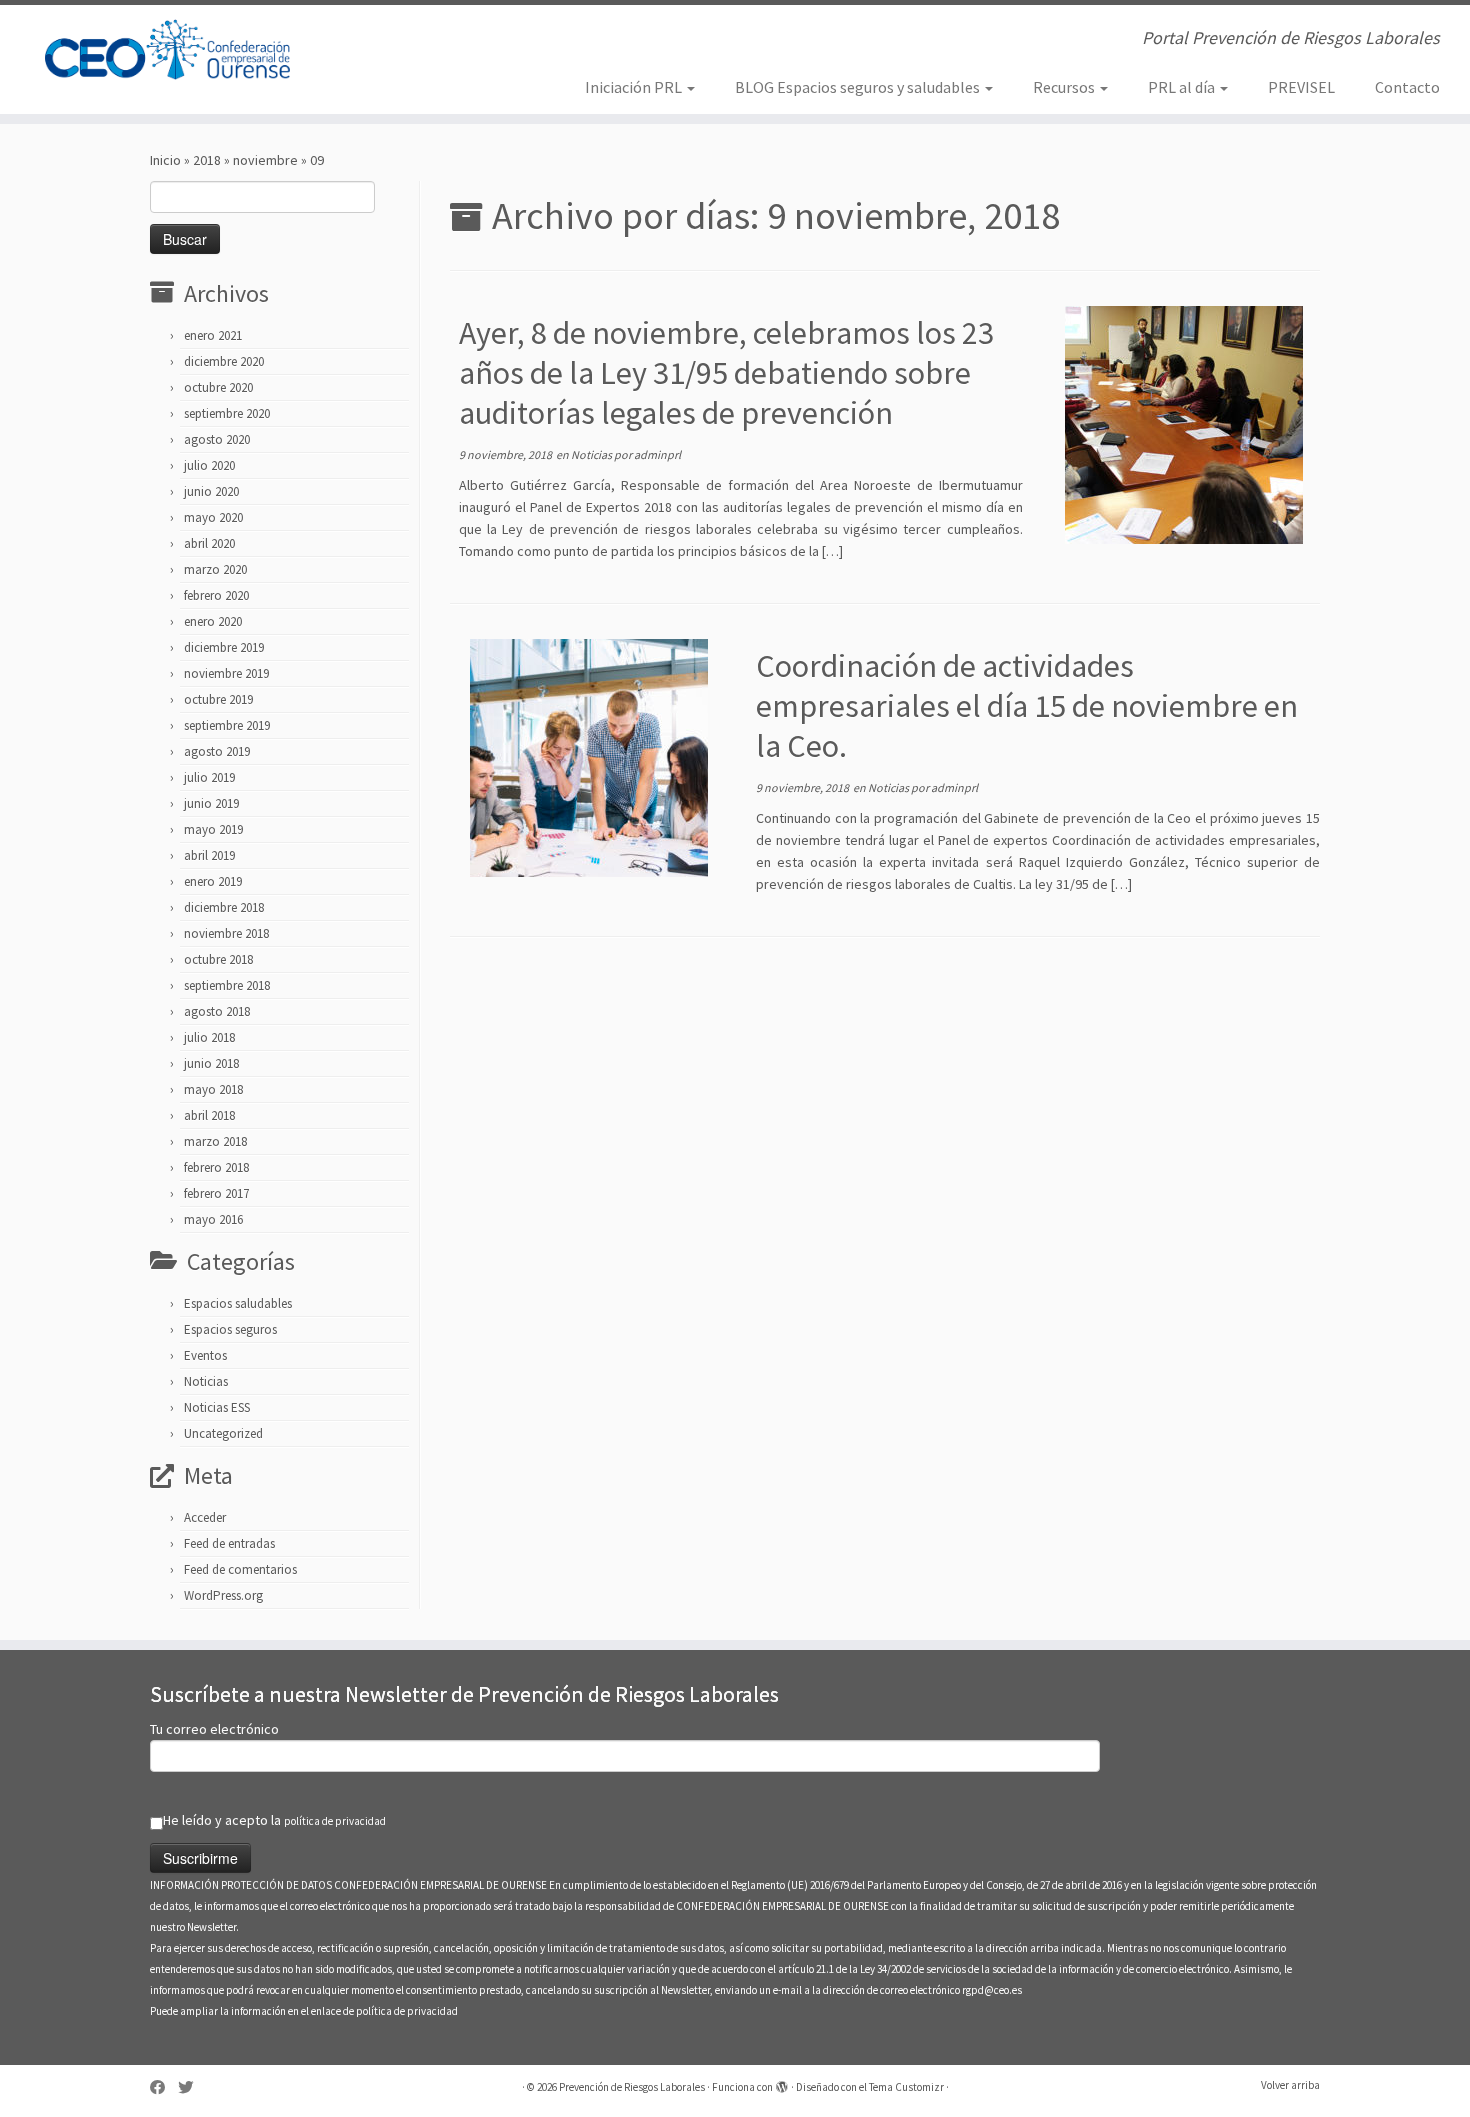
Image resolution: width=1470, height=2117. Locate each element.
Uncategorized (223, 1433)
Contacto (1407, 87)
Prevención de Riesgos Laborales (632, 2087)
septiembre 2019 (227, 725)
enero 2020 (213, 621)
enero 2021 (213, 335)
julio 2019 (209, 777)
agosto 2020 (217, 439)
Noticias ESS (217, 1407)
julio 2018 (209, 1037)
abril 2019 (209, 855)
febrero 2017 (216, 1193)
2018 (207, 160)
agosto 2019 (217, 751)
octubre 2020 (218, 387)
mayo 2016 (213, 1219)
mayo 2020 (213, 517)
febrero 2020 (216, 595)
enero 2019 (213, 881)
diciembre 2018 (224, 907)
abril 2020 (209, 543)
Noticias (206, 1381)
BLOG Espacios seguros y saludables (859, 87)
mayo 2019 (213, 829)
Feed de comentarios (240, 1569)
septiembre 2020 (227, 413)
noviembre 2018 (226, 933)
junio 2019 (211, 803)
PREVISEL (1301, 87)
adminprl (657, 454)
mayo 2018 (213, 1089)
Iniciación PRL (635, 87)
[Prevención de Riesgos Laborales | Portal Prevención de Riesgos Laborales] (169, 50)
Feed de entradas (229, 1543)
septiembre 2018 (227, 985)
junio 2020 (211, 491)
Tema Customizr (906, 2087)
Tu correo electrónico (214, 1729)
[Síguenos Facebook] (164, 2087)
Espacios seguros (230, 1329)
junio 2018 (211, 1063)
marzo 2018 (215, 1141)
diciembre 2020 (224, 361)
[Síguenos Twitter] (192, 2087)
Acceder (205, 1517)
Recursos (1065, 87)
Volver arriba (1290, 2085)
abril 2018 (209, 1115)
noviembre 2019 (226, 673)
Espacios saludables (238, 1303)
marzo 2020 (215, 569)
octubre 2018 (218, 959)
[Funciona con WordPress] (782, 2083)
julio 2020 (209, 465)
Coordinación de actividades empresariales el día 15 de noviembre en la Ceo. (1027, 706)
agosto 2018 (217, 1011)
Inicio (165, 160)
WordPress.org (223, 1595)
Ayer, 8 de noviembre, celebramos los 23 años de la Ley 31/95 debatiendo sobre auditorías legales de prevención (726, 373)
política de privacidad (335, 1821)
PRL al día (1183, 87)
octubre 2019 (218, 699)
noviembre (265, 160)
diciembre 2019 (224, 647)
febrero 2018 (216, 1167)
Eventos (205, 1355)
